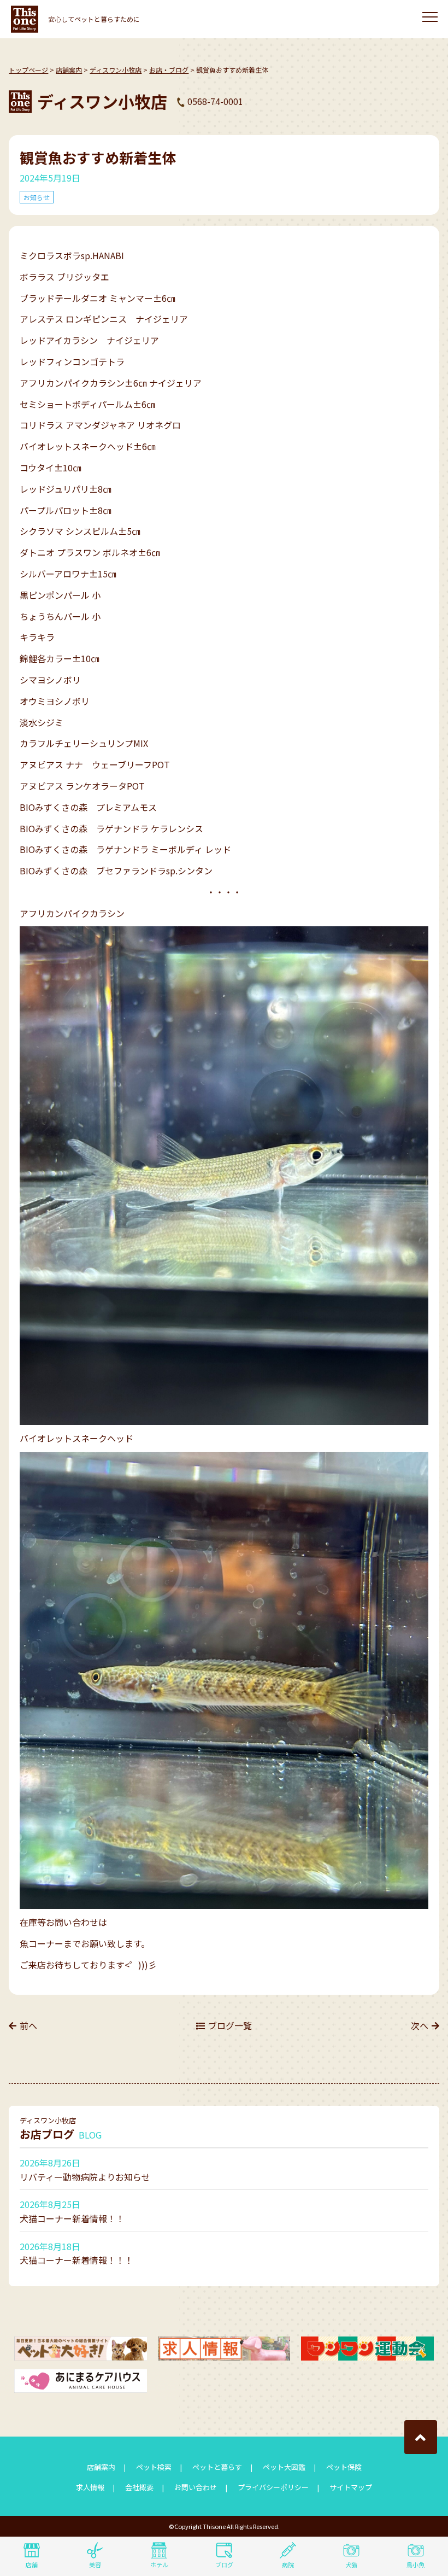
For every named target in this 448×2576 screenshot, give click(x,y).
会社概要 (139, 2487)
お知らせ (37, 197)
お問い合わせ (196, 2487)
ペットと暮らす (217, 2467)
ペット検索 (154, 2467)
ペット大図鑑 (284, 2467)
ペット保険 (344, 2467)
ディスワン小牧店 (116, 70)
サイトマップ (351, 2487)
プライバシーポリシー (273, 2487)
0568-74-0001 (215, 101)
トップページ (28, 70)
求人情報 (90, 2487)
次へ (420, 2025)
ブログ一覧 (230, 2025)
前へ (28, 2025)
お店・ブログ (169, 70)
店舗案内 (69, 70)
